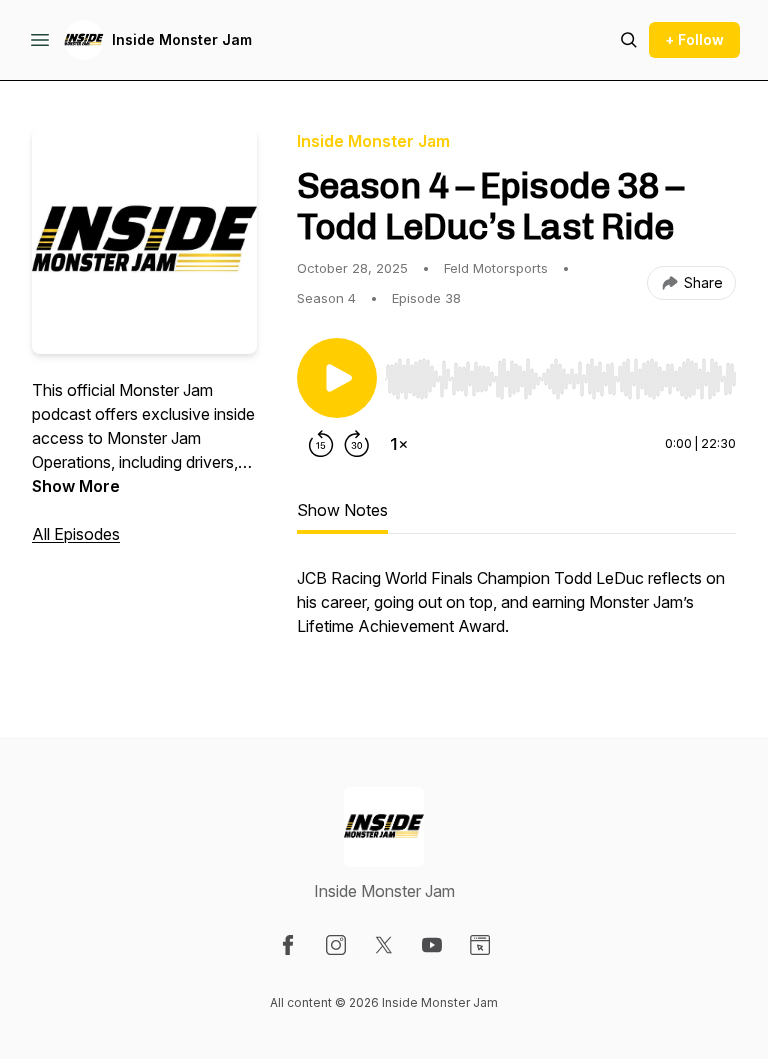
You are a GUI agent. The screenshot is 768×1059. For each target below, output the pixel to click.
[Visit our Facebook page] (288, 945)
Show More (76, 486)
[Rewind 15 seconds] (321, 444)
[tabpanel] (516, 612)
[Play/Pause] (337, 378)
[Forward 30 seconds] (357, 444)
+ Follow (694, 39)
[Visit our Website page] (480, 945)
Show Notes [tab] (342, 510)
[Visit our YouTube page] (432, 945)
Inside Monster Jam (182, 39)
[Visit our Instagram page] (336, 945)
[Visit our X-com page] (384, 945)
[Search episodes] (629, 40)
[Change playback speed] (399, 444)
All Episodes (76, 534)
